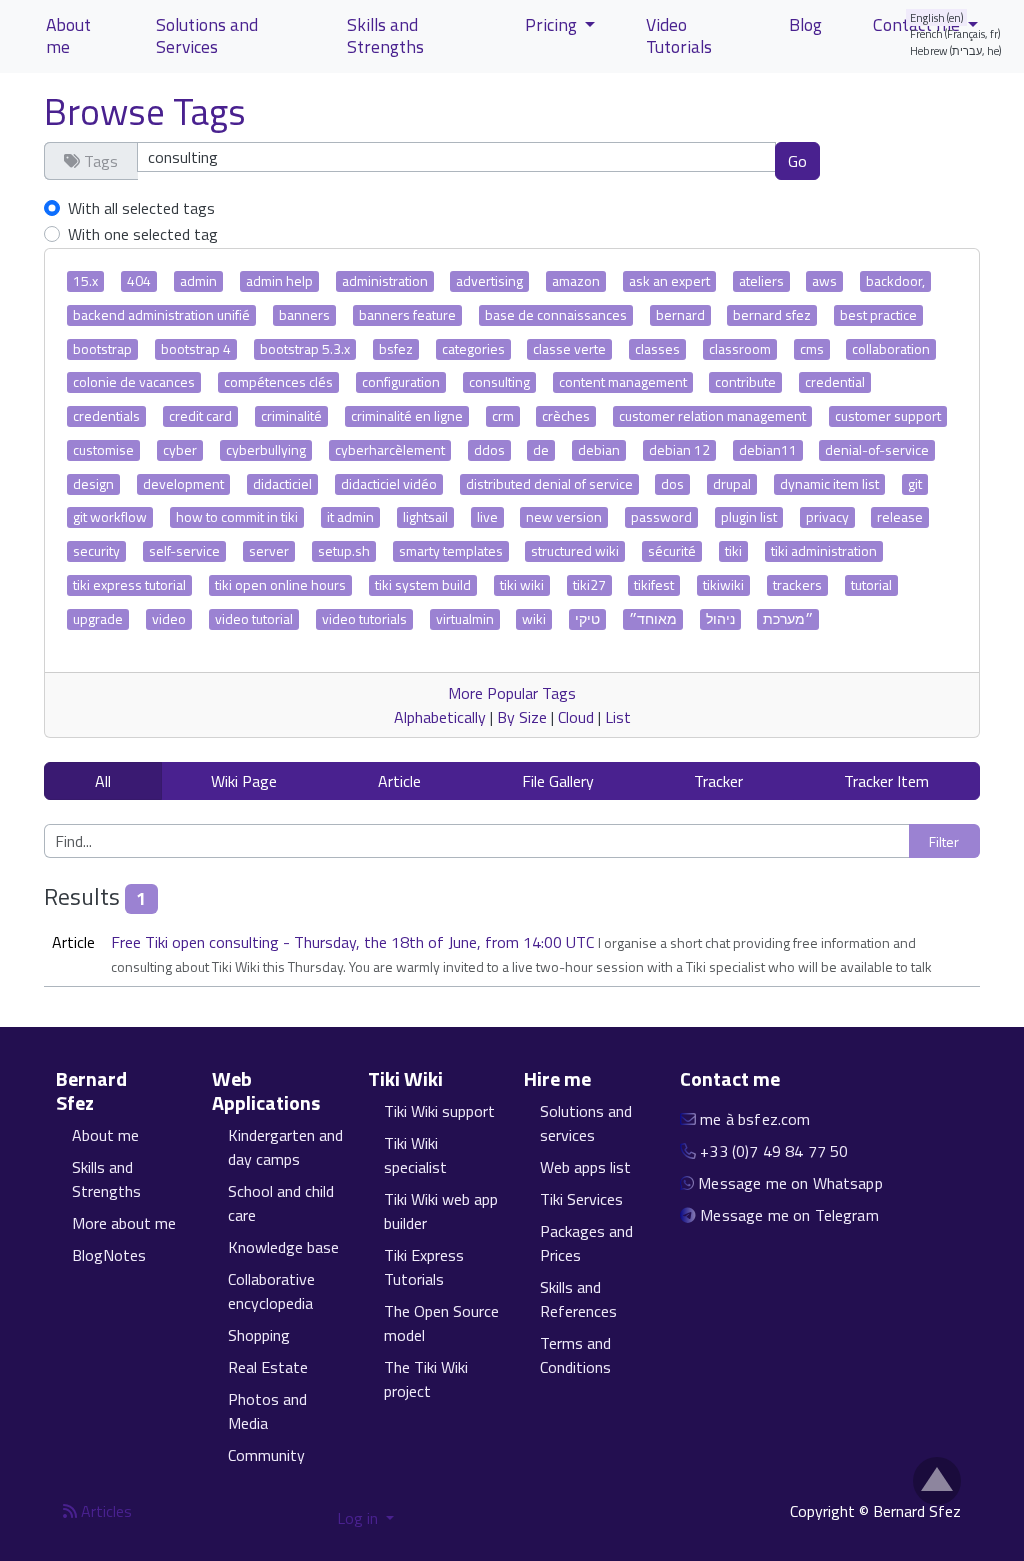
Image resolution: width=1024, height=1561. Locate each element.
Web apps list (585, 1167)
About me (68, 35)
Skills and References (578, 1299)
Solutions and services (586, 1123)
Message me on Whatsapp (790, 1183)
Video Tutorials (679, 35)
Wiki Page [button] (244, 781)
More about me (124, 1223)
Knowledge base (283, 1247)
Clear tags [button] (890, 160)
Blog (805, 24)
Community (266, 1455)
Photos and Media (267, 1411)
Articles (104, 1511)
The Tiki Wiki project (426, 1379)
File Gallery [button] (558, 781)
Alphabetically (440, 717)
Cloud (576, 717)
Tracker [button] (718, 781)
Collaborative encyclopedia (271, 1291)
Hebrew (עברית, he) (956, 50)
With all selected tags (141, 208)
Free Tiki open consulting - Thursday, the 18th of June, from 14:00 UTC (354, 942)
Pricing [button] (553, 24)
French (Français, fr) (955, 33)
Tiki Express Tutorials (424, 1267)
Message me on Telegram (789, 1215)
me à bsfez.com (755, 1119)
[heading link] (176, 1091)
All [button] (103, 781)
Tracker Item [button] (886, 781)
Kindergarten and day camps (285, 1147)
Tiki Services (581, 1199)
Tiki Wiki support (439, 1111)
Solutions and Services (207, 35)
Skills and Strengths (385, 35)
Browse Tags (145, 111)
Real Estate (268, 1367)
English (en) (937, 17)
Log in (359, 1518)
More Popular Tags (512, 693)
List (618, 717)
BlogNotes (109, 1255)
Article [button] (399, 781)
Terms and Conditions (575, 1355)
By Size (522, 717)
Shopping (259, 1335)
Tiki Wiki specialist (415, 1155)
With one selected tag (143, 234)
